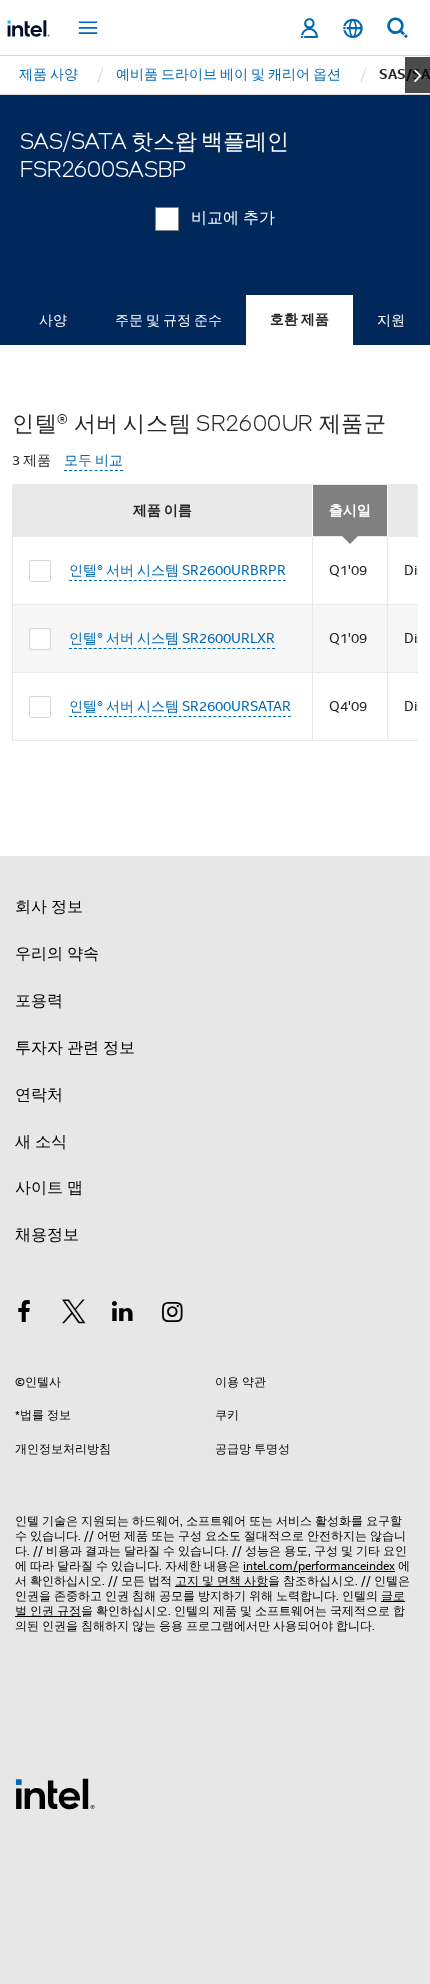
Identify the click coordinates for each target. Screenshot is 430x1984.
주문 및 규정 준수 (168, 320)
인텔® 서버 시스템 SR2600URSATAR (180, 706)
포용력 (39, 1001)
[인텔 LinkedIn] (123, 1315)
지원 (391, 320)
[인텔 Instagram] (173, 1315)
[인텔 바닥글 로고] (55, 1793)
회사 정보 (49, 907)
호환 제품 (299, 319)
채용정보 (47, 1235)
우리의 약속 (57, 954)
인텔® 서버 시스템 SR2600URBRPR (177, 570)
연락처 (39, 1095)
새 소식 (41, 1142)
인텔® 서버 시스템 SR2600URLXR (172, 638)
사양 (53, 320)
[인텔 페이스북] (24, 1315)
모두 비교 (93, 460)
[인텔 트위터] (74, 1315)
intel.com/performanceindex (319, 1565)
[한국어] (353, 28)
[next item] (417, 75)
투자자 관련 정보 (75, 1048)
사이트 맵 (49, 1188)
